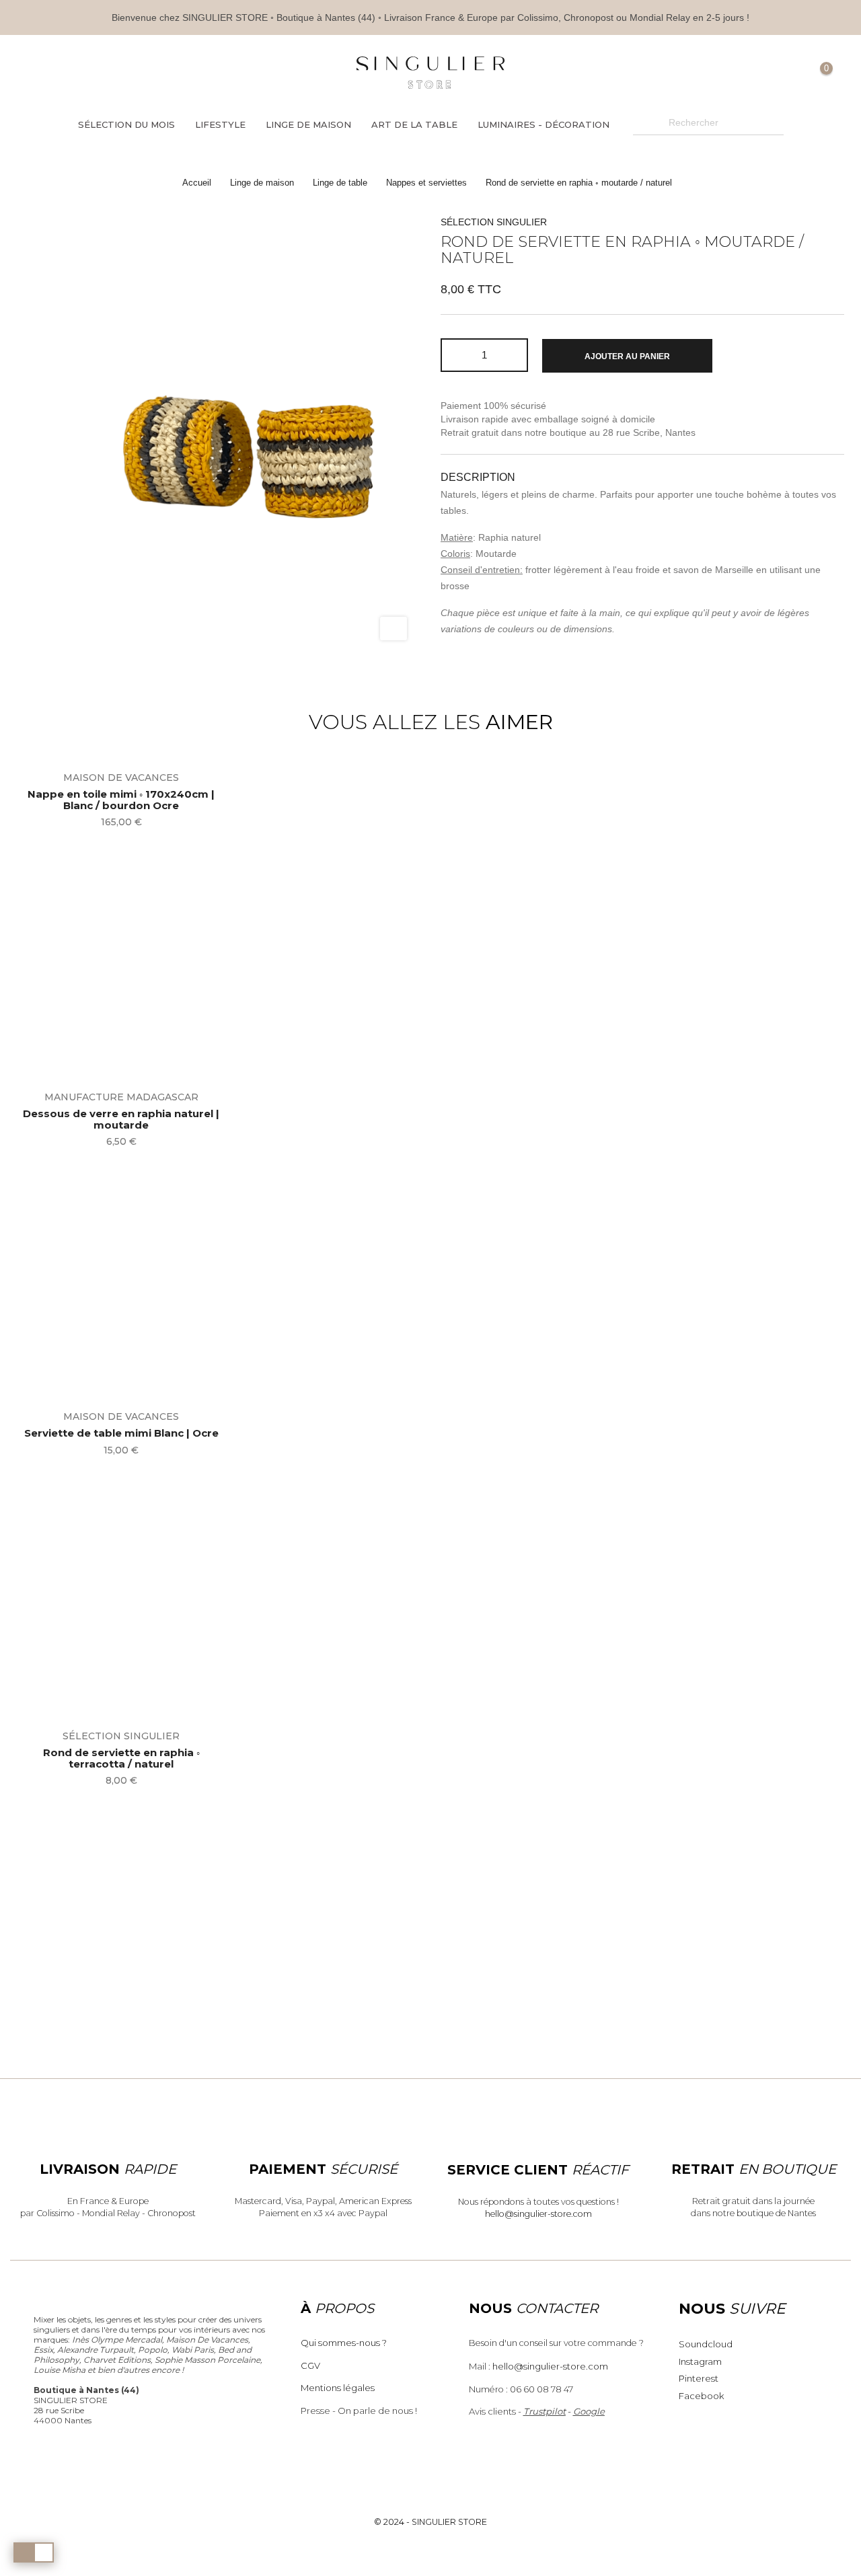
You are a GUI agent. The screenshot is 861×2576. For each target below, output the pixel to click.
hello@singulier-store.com (538, 2214)
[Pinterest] (114, 73)
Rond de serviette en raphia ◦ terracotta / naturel (121, 1758)
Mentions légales (338, 2388)
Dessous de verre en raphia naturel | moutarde (121, 1120)
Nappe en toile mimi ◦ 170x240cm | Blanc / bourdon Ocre (121, 800)
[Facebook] (92, 73)
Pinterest (699, 2378)
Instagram (700, 2361)
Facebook (701, 2396)
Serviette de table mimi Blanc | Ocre (121, 1434)
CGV (310, 2365)
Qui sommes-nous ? (344, 2343)
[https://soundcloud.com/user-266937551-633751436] (158, 73)
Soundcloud (706, 2344)
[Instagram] (136, 73)
